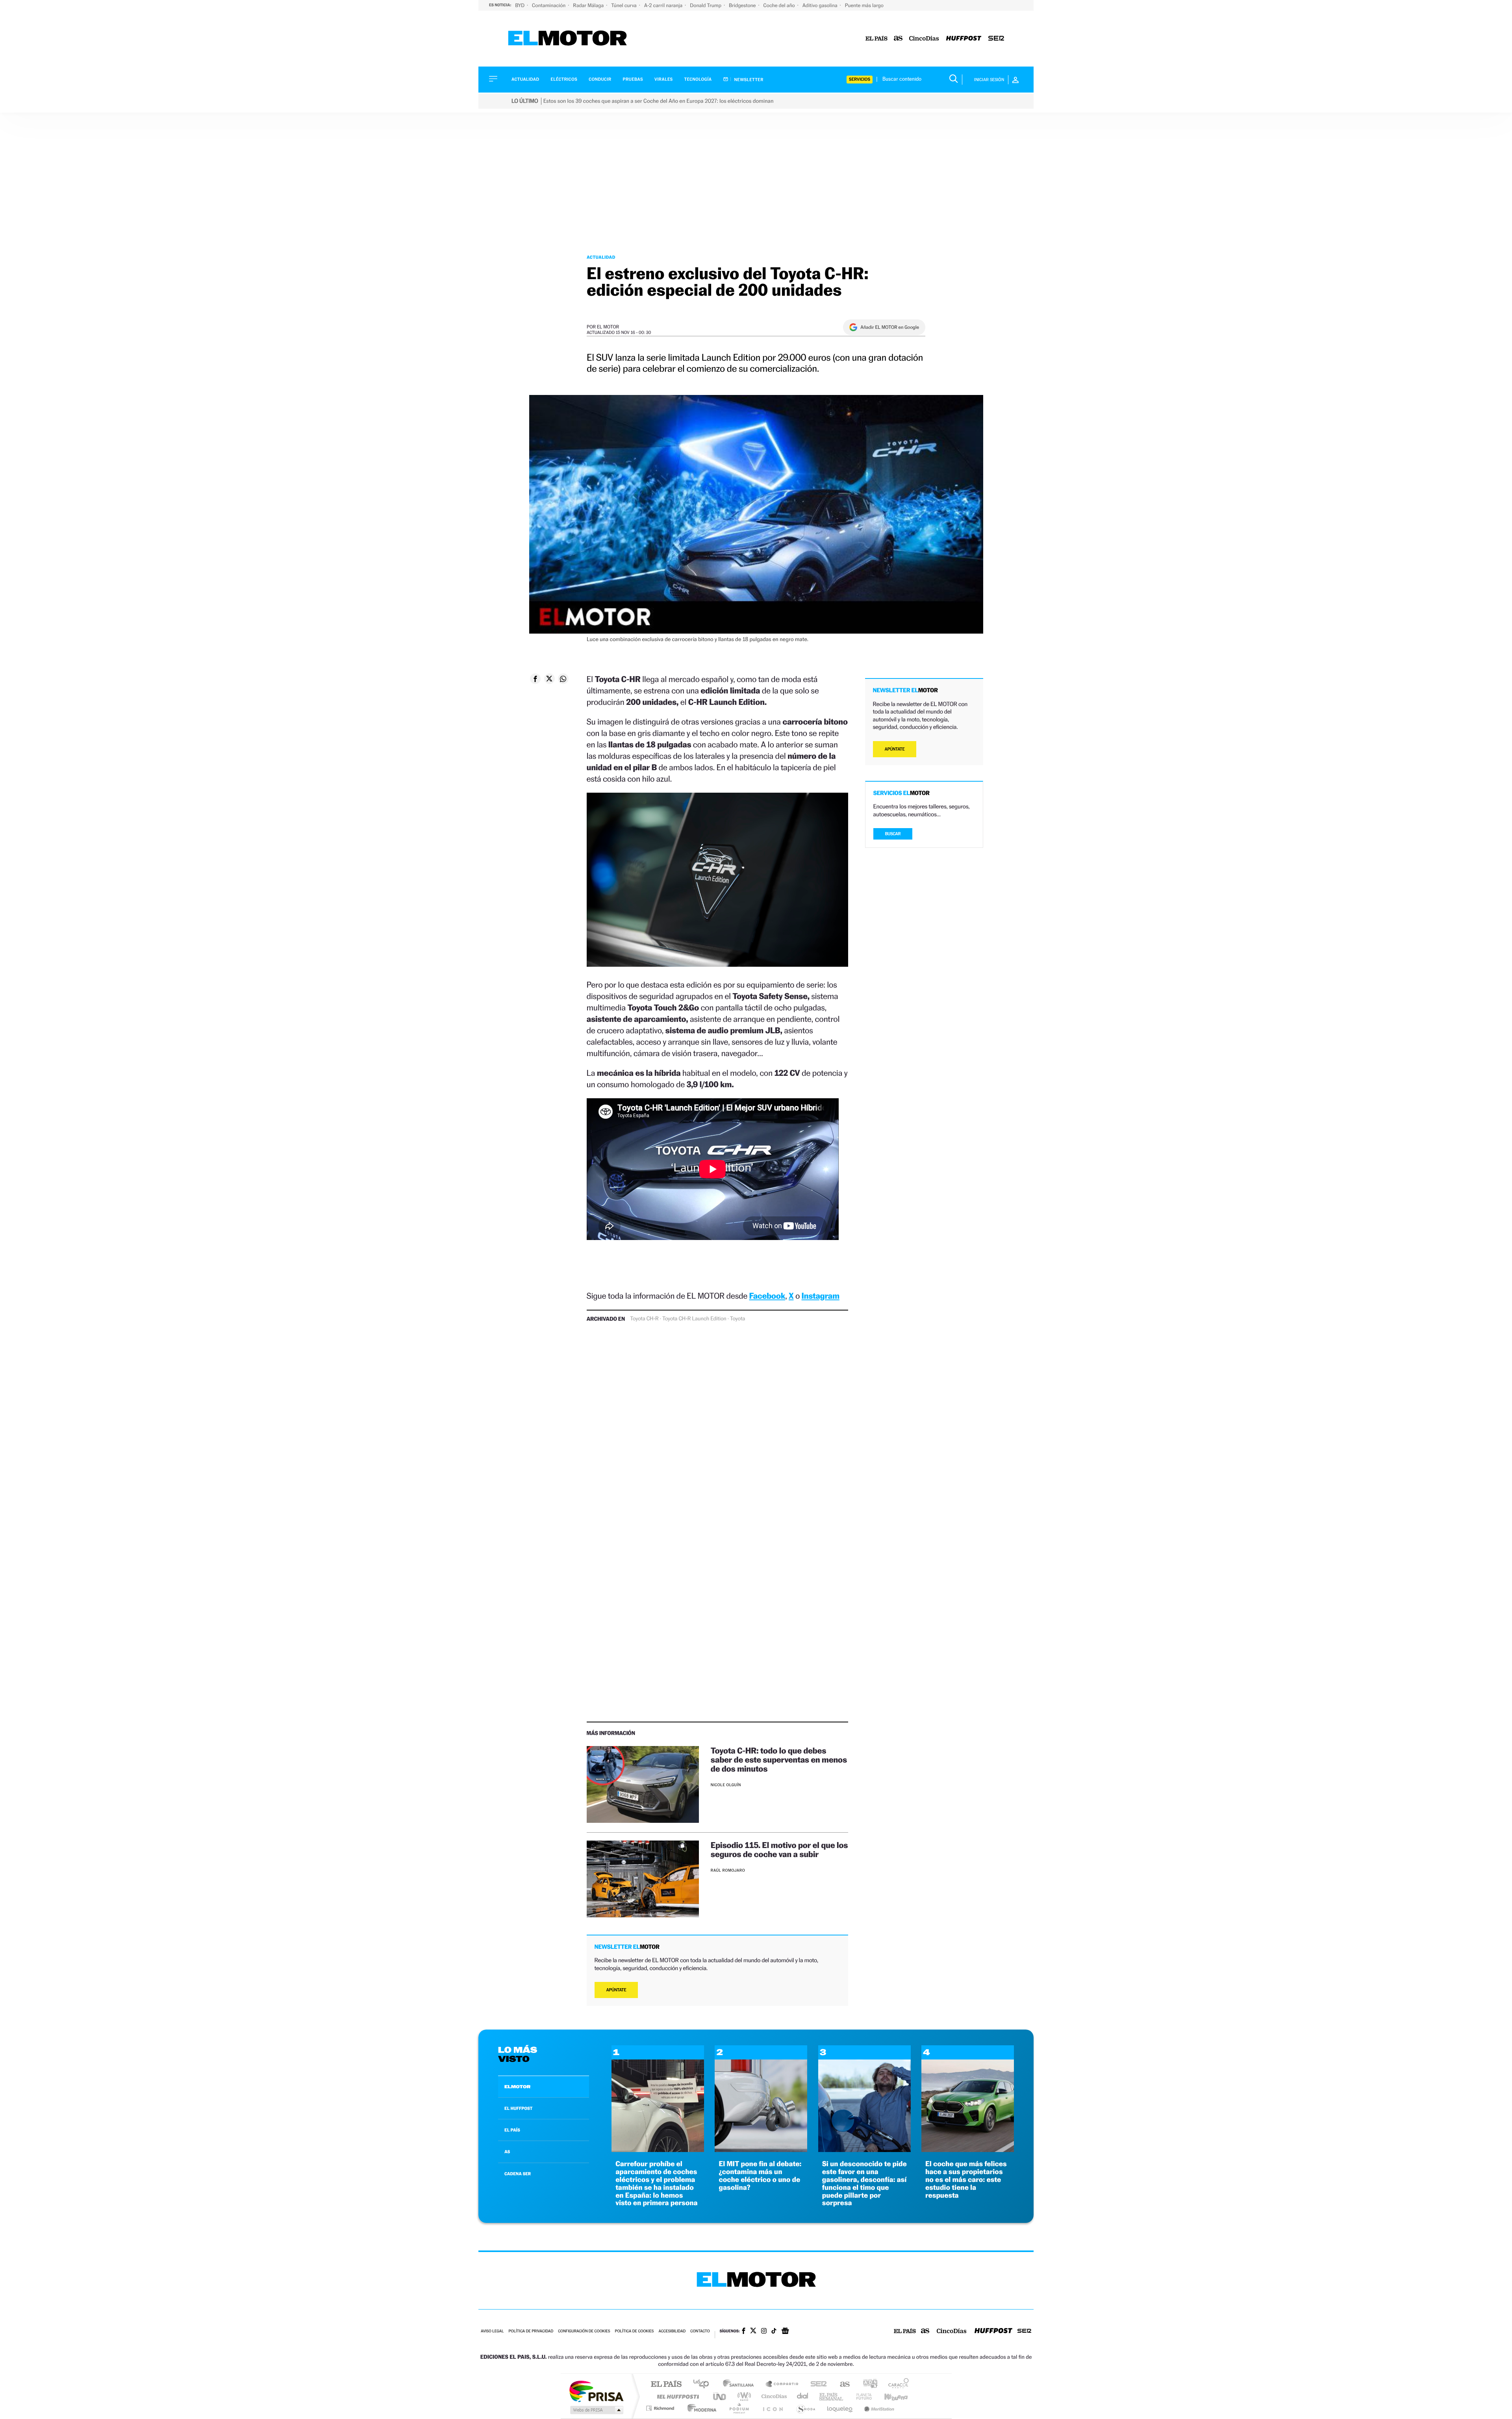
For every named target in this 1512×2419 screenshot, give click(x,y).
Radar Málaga (589, 5)
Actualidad (525, 79)
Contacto (700, 2331)
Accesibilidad (672, 2331)
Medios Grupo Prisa (596, 2410)
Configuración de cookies (584, 2331)
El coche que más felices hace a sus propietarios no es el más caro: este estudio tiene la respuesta (966, 2180)
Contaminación (549, 5)
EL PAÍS (512, 2130)
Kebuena (889, 2396)
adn (867, 2385)
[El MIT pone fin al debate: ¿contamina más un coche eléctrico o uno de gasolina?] (761, 2150)
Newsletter (748, 80)
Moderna (700, 2408)
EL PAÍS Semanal (832, 2396)
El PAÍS (666, 2385)
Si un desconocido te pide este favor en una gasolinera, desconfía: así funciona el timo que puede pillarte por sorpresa (864, 2184)
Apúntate (616, 1990)
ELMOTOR (517, 2087)
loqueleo (840, 2408)
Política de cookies (635, 2331)
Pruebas (633, 79)
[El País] (876, 39)
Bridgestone (743, 5)
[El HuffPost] (964, 39)
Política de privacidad (531, 2331)
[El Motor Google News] (785, 2332)
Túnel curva (624, 5)
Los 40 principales (704, 2385)
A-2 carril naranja (664, 5)
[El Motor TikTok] (774, 2332)
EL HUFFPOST (519, 2108)
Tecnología (698, 79)
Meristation (878, 2408)
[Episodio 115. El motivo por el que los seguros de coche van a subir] (643, 1879)
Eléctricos (564, 79)
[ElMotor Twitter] (753, 2331)
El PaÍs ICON (773, 2408)
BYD (520, 5)
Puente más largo (864, 5)
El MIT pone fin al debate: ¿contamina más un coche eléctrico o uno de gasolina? (760, 2176)
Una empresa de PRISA (596, 2391)
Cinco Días (773, 2396)
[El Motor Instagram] (764, 2332)
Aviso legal (492, 2331)
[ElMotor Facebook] (744, 2332)
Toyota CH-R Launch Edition (694, 1319)
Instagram (821, 1296)
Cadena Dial (803, 2396)
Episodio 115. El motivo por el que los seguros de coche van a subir (779, 1850)
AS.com (841, 2385)
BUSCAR (893, 834)
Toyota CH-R (644, 1319)
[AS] (898, 39)
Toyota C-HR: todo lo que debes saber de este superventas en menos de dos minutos (779, 1760)
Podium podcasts (739, 2408)
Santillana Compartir (782, 2385)
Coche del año (779, 5)
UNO (720, 2396)
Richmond (661, 2408)
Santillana (741, 2385)
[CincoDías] (924, 39)
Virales (663, 79)
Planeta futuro (861, 2396)
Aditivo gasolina (821, 5)
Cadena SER (816, 2385)
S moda (805, 2408)
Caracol (896, 2385)
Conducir (600, 79)
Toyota (737, 1319)
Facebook (767, 1296)
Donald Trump (706, 5)
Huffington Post (676, 2396)
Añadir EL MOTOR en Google (890, 327)
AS (507, 2152)
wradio (743, 2396)
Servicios (860, 79)
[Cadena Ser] (996, 39)
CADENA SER (518, 2174)
